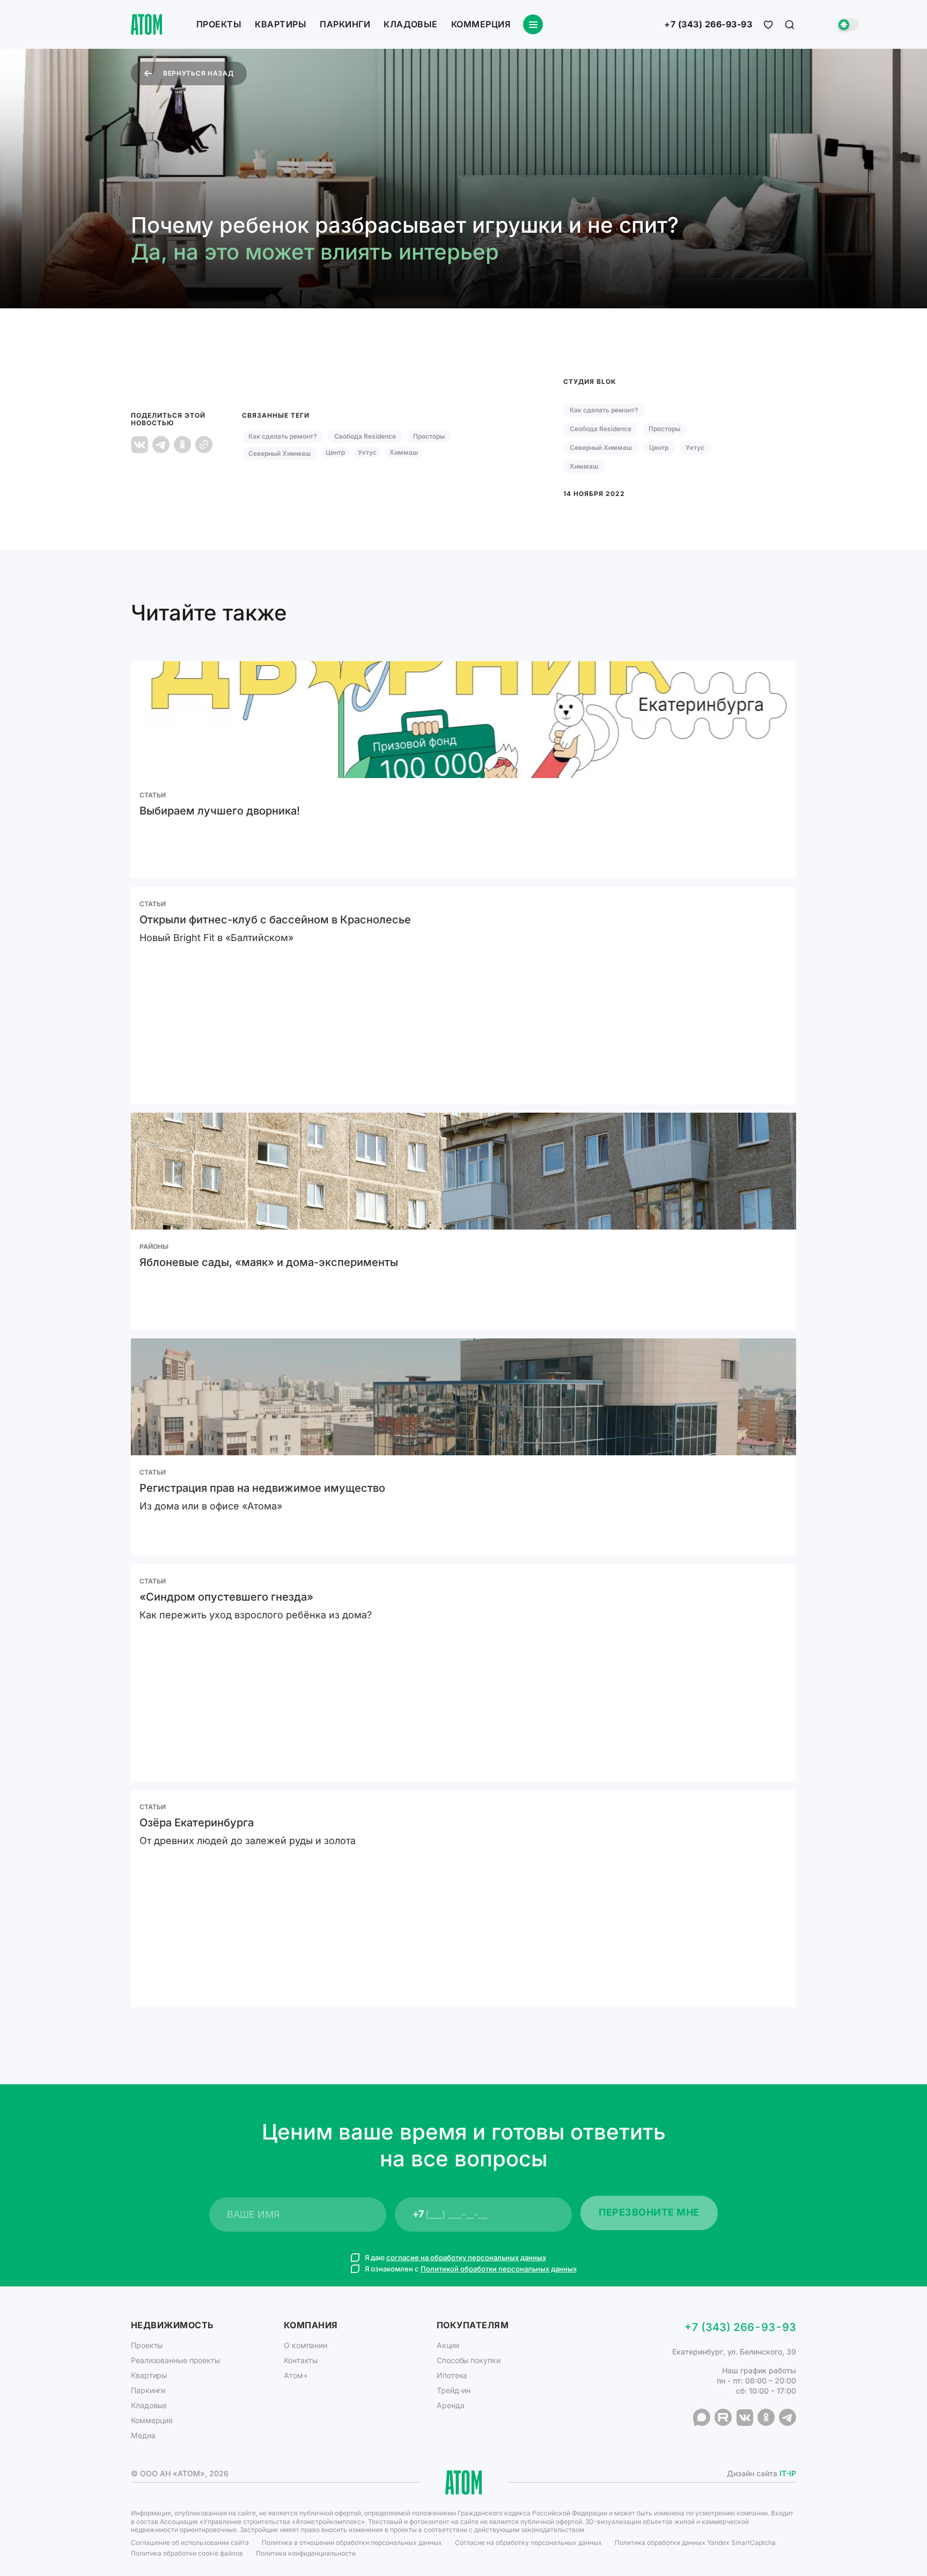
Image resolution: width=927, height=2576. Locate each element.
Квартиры (281, 24)
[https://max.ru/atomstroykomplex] (702, 2417)
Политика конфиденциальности (306, 2553)
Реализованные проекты (175, 2360)
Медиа (143, 2435)
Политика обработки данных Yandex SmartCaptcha (695, 2542)
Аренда (450, 2405)
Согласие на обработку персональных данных (528, 2542)
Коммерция (481, 24)
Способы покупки (469, 2360)
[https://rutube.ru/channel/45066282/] (723, 2417)
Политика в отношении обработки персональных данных (352, 2542)
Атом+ (296, 2375)
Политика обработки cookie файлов (187, 2553)
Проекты (219, 24)
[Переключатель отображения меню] (533, 24)
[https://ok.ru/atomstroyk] (766, 2417)
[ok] (182, 445)
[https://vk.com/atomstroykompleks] (745, 2417)
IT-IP (788, 2473)
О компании (306, 2345)
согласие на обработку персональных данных (466, 2257)
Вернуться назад (198, 73)
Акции (448, 2345)
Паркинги (345, 24)
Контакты (301, 2360)
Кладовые (411, 24)
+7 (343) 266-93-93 (708, 25)
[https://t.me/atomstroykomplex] (788, 2417)
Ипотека (452, 2375)
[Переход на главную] (146, 24)
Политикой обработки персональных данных (499, 2269)
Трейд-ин (454, 2390)
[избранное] (768, 25)
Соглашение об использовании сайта (190, 2542)
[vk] (139, 445)
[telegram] (161, 445)
